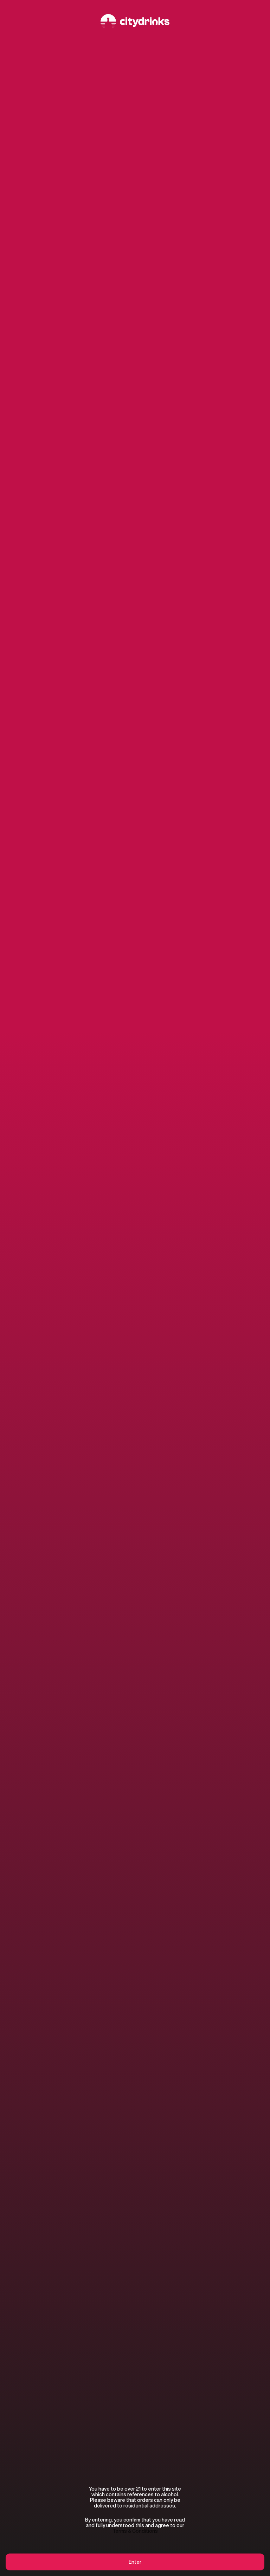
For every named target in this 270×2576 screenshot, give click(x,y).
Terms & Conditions (135, 2531)
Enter (135, 2562)
